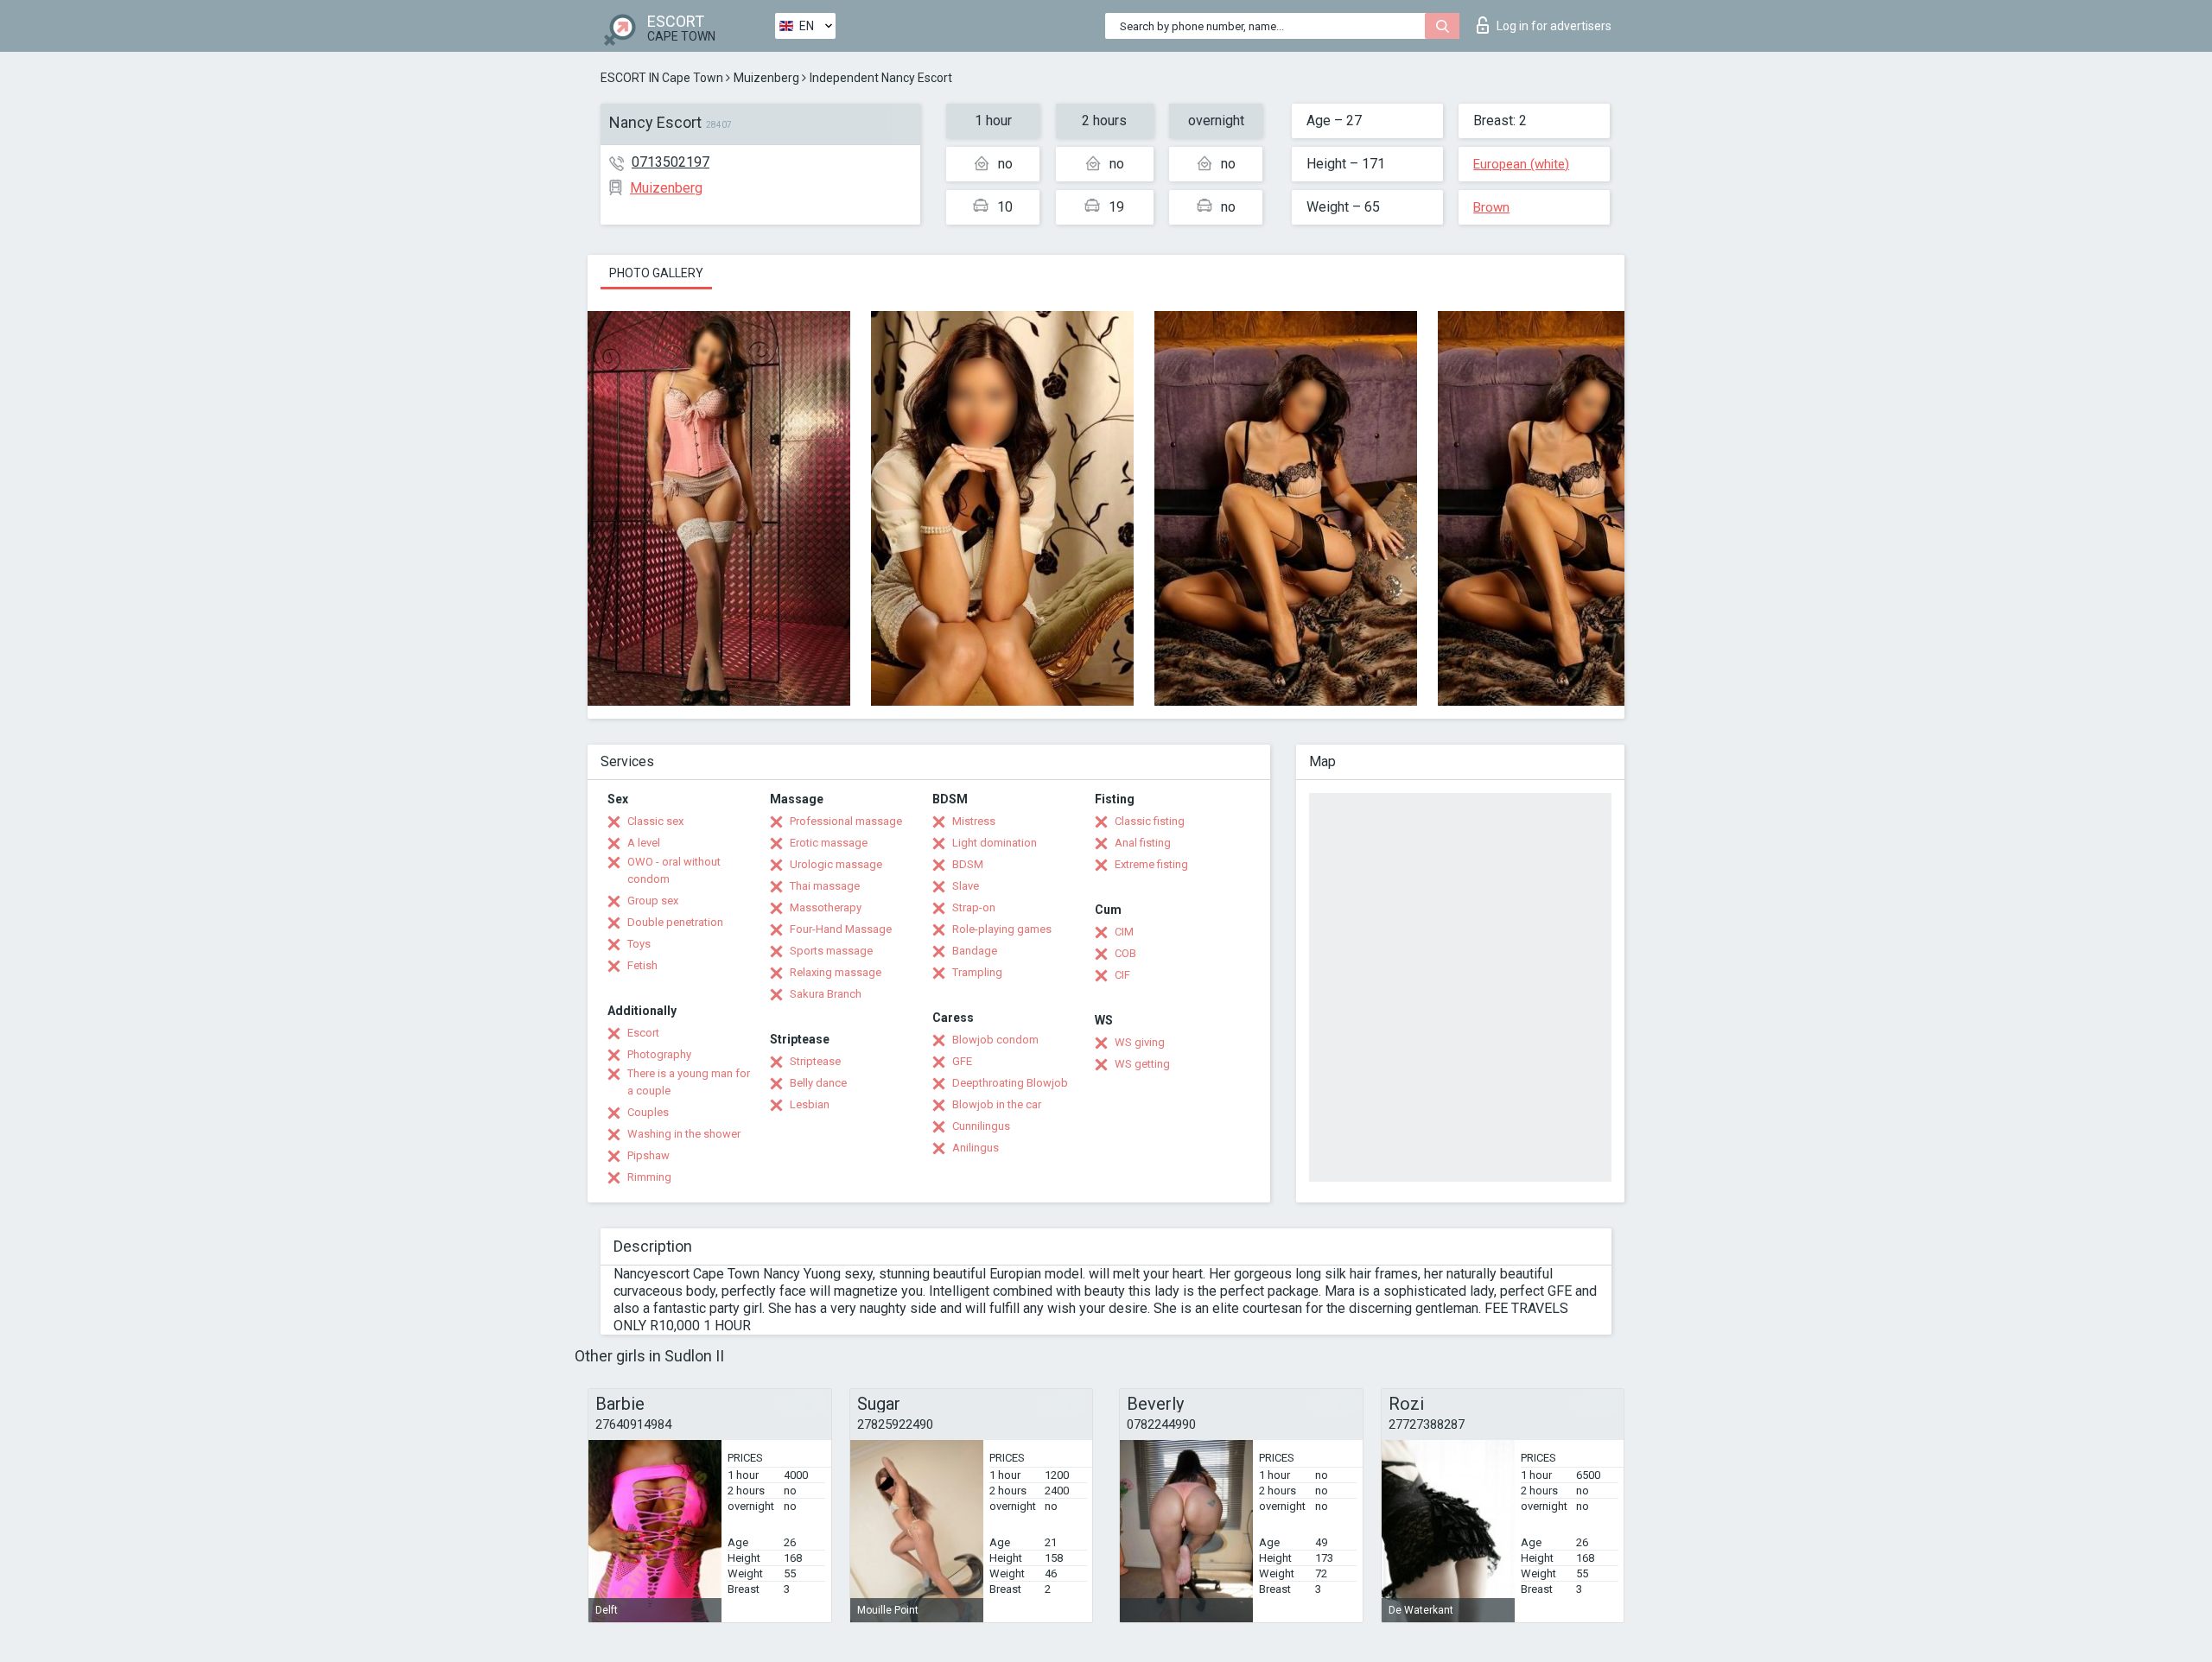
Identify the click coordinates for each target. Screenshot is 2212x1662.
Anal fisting (1143, 843)
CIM (1124, 932)
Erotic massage (829, 843)
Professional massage (846, 821)
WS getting (1142, 1064)
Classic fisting (1150, 821)
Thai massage (825, 886)
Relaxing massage (836, 972)
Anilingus (976, 1148)
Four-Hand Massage (841, 929)
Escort (643, 1033)
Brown (1491, 207)
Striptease (815, 1061)
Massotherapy (826, 907)
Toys (639, 944)
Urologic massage (836, 864)
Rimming (649, 1177)
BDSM (968, 864)
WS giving (1140, 1042)
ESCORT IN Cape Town (662, 78)
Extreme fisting (1151, 864)
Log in (1554, 26)
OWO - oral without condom (674, 870)
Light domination (995, 843)
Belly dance (818, 1083)
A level (644, 843)
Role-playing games (1002, 929)
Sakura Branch (826, 994)
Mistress (974, 821)
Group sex (653, 901)
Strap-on (974, 907)
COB (1125, 953)
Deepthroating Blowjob (1010, 1083)
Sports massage (831, 951)
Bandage (975, 951)
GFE (962, 1061)
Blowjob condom (995, 1040)
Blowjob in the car (997, 1104)
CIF (1122, 975)
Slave (966, 886)
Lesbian (810, 1104)
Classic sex (655, 821)
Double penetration (675, 922)
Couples (648, 1112)
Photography (659, 1054)
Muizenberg (766, 78)
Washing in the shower (684, 1134)
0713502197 (671, 162)
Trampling (977, 972)
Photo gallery (656, 273)
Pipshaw (648, 1155)
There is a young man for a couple (689, 1082)
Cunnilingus (981, 1126)
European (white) (1521, 164)
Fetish (642, 965)
